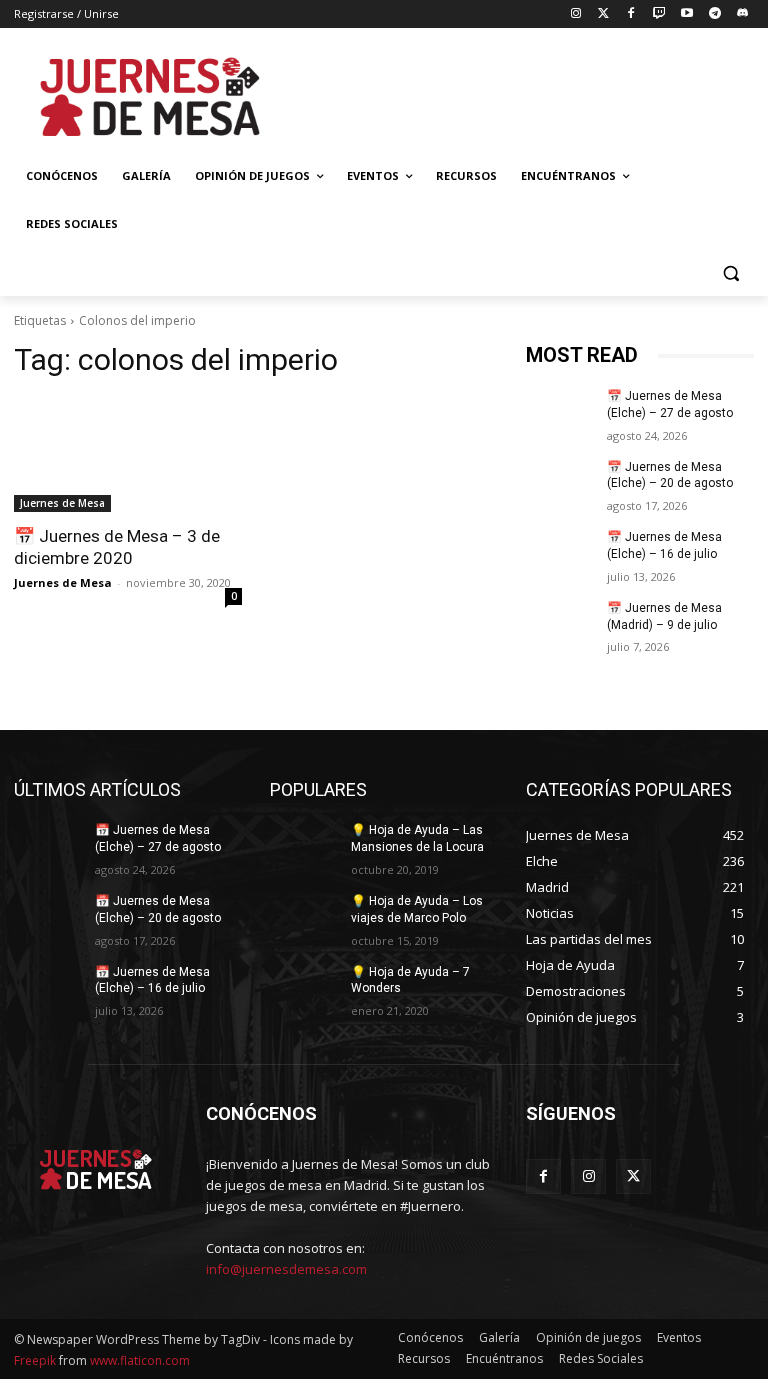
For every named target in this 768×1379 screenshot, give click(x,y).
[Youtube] (687, 14)
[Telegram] (714, 14)
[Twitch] (659, 14)
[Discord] (742, 14)
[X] (633, 1176)
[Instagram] (575, 14)
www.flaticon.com (140, 1360)
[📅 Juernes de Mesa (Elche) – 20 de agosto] (560, 483)
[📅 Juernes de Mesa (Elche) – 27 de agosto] (560, 412)
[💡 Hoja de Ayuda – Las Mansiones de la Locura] (304, 846)
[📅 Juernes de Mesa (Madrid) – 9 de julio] (560, 624)
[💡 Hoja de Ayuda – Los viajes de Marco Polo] (304, 917)
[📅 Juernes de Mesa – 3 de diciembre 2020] (128, 455)
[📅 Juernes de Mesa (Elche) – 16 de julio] (560, 553)
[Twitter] (603, 14)
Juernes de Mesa (62, 503)
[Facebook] (631, 14)
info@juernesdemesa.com (286, 1269)
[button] (730, 272)
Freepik (35, 1360)
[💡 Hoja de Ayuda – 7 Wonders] (304, 988)
